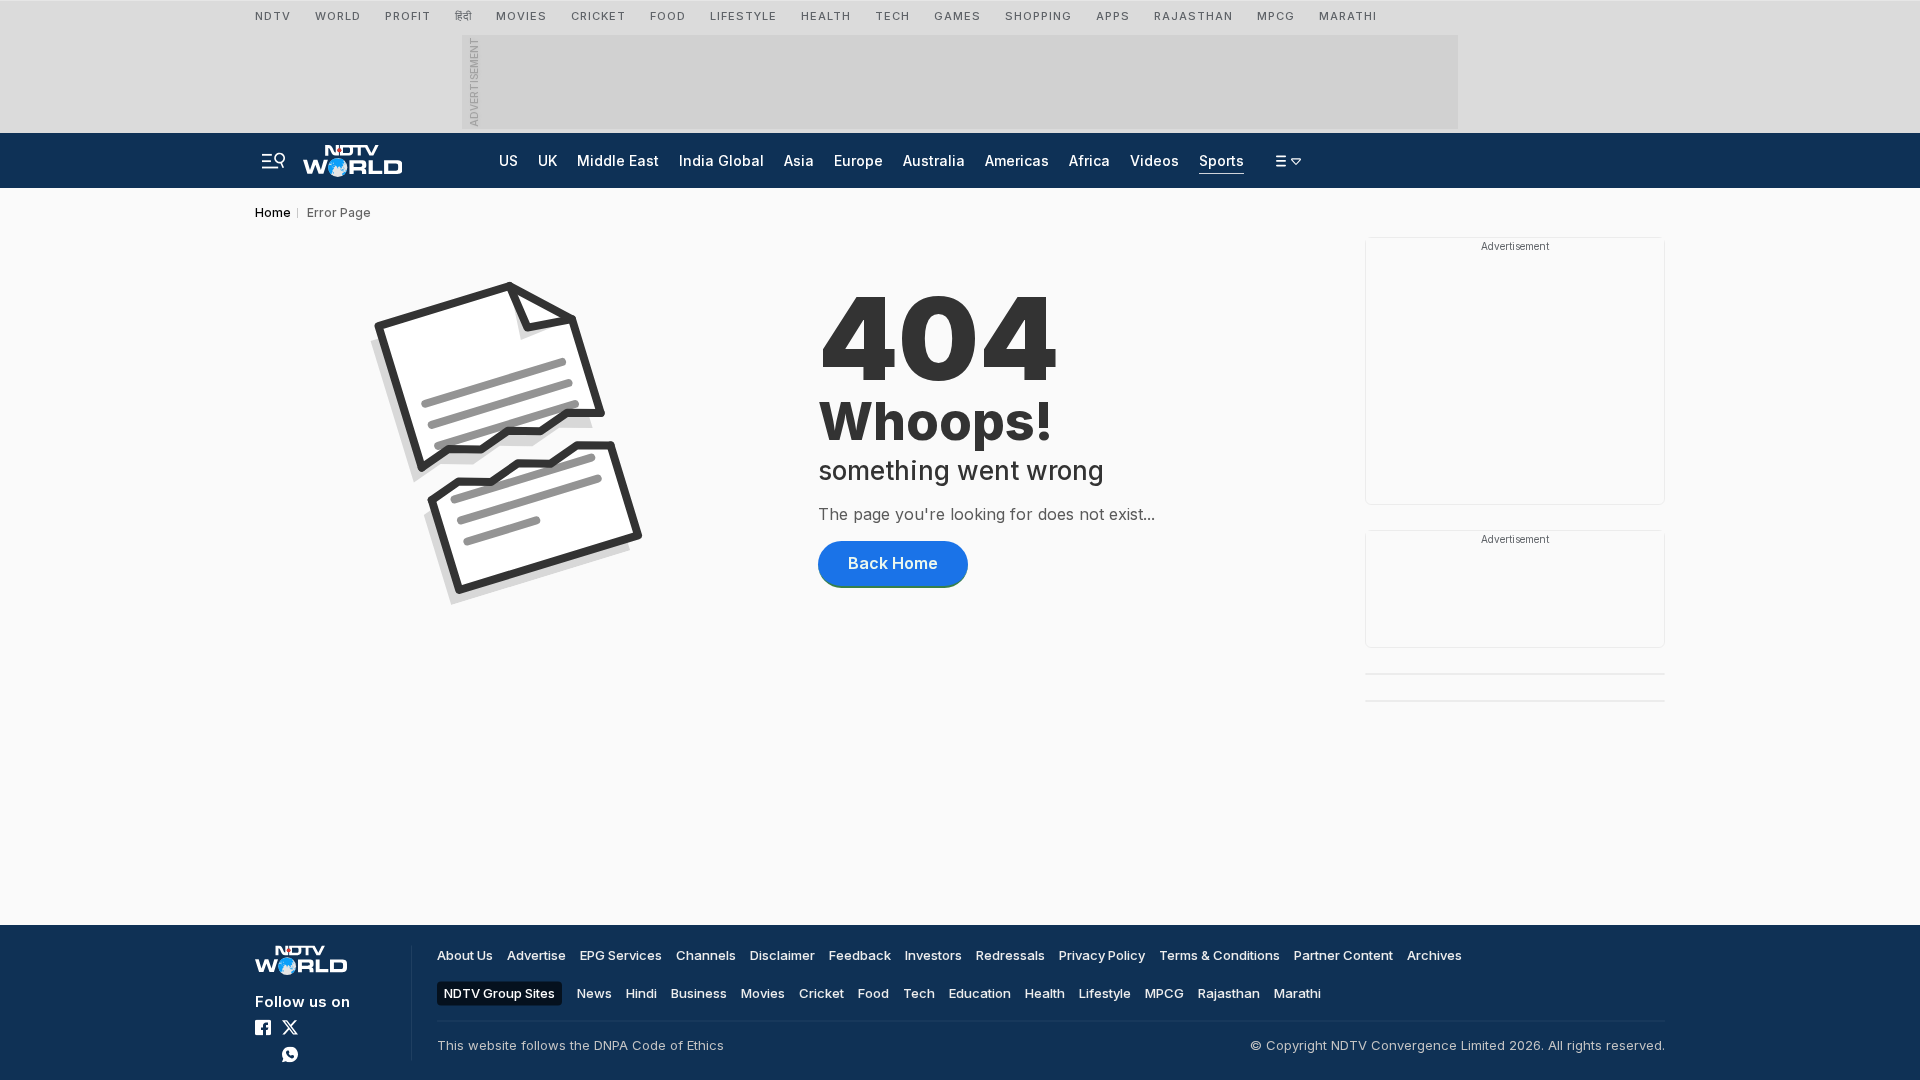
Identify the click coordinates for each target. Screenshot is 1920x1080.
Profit (408, 16)
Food (873, 993)
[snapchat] (344, 1054)
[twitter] (290, 1027)
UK (547, 160)
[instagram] (317, 1027)
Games (957, 16)
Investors (933, 955)
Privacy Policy (1102, 955)
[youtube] (263, 1054)
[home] (352, 155)
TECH (892, 16)
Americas (1017, 160)
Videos (1154, 160)
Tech (919, 993)
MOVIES (521, 16)
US (508, 160)
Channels (706, 955)
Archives (1434, 955)
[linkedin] (344, 1027)
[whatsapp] (290, 1054)
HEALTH (826, 16)
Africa (1089, 160)
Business (699, 993)
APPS (1113, 16)
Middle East (618, 160)
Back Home (893, 563)
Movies (763, 993)
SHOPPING (1038, 16)
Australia (934, 160)
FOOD (668, 16)
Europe (858, 160)
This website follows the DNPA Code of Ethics (580, 1045)
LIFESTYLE (743, 16)
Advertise (536, 955)
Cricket (598, 16)
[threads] (317, 1054)
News (594, 993)
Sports (1221, 160)
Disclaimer (782, 955)
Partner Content (1343, 955)
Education (980, 993)
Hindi (641, 993)
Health (1045, 993)
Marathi (1348, 16)
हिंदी (463, 16)
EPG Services (621, 955)
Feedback (860, 955)
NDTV (273, 16)
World (338, 16)
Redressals (1010, 955)
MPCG (1276, 16)
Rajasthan (1193, 16)
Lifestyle (1105, 993)
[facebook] (263, 1027)
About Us (465, 955)
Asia (799, 160)
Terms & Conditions (1219, 955)
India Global (721, 160)
